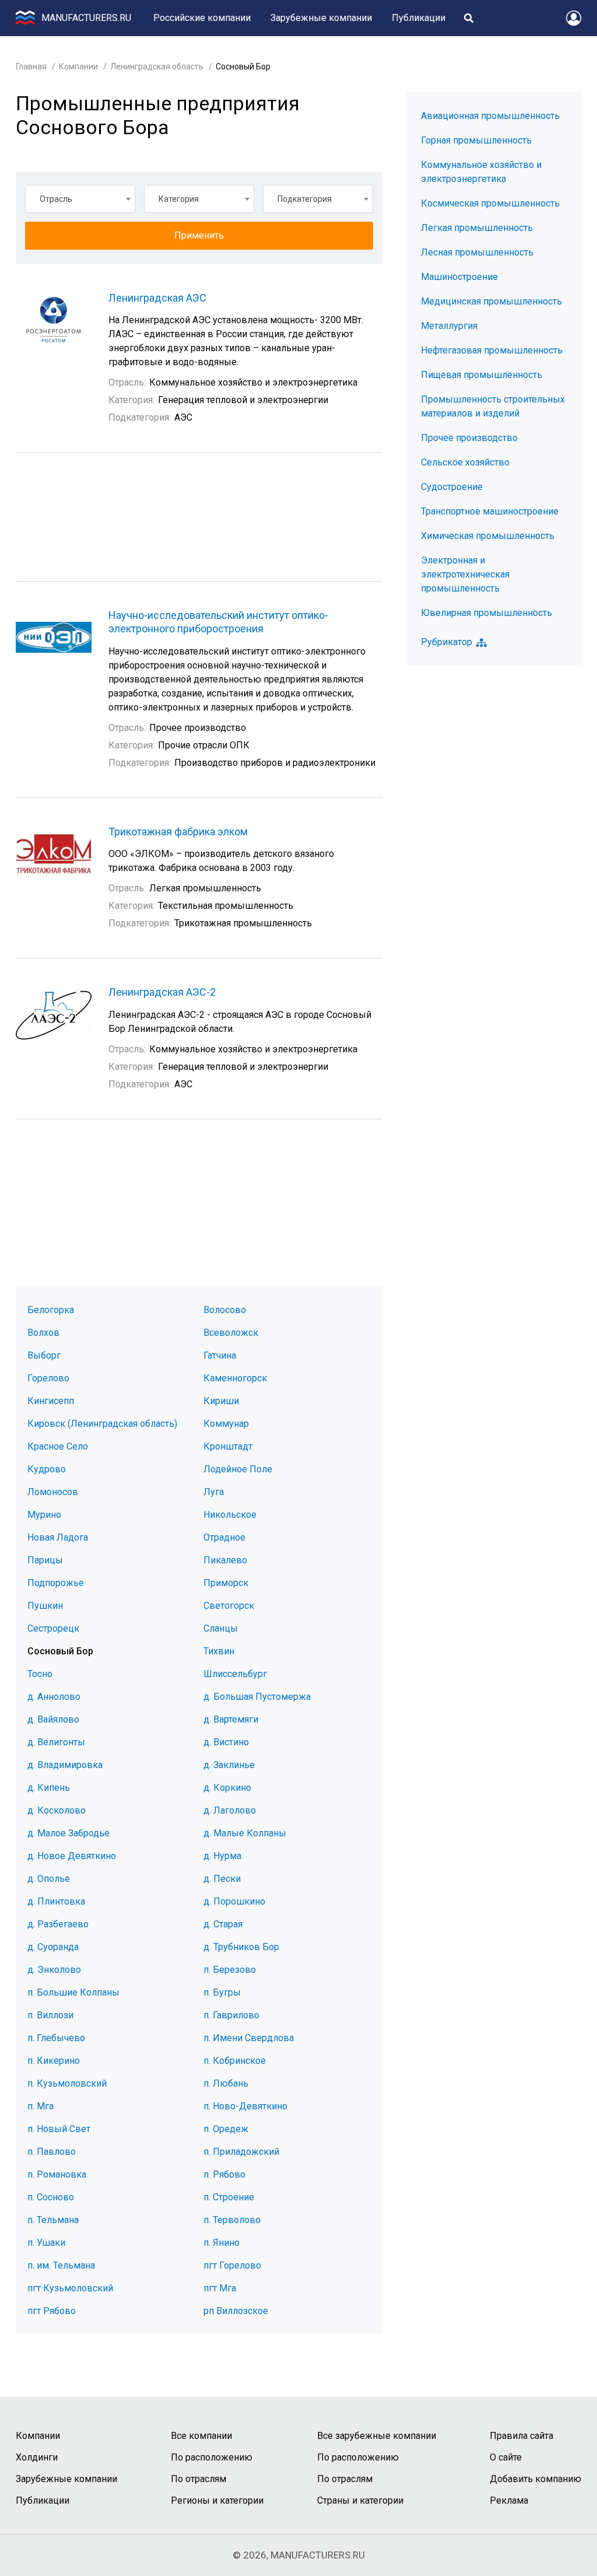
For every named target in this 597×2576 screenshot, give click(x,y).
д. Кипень (49, 1788)
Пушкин (45, 1606)
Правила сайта (522, 2436)
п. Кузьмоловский (67, 2083)
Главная (31, 66)
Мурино (44, 1515)
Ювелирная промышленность (487, 613)
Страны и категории (360, 2500)
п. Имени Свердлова (249, 2038)
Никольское (230, 1515)
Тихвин (219, 1651)
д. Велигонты (56, 1742)
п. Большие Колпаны (73, 1992)
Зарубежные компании (321, 18)
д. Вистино (226, 1742)
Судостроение (452, 487)
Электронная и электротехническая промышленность (465, 574)
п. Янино (222, 2243)
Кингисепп (51, 1401)
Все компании (201, 2436)
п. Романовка (57, 2174)
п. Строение (229, 2197)
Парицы (45, 1560)
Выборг (44, 1355)
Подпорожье (56, 1583)
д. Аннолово (54, 1697)
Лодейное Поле (238, 1469)
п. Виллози (50, 2015)
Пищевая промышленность (482, 375)
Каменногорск (235, 1378)
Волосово (225, 1310)
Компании (78, 66)
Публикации (419, 18)
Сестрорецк (53, 1628)
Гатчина (220, 1355)
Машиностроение (459, 277)
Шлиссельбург (235, 1674)
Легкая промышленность (477, 228)
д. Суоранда (53, 1947)
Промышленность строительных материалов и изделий (493, 406)
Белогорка (51, 1310)
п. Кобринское (235, 2061)
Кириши (221, 1401)
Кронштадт (228, 1446)
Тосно (40, 1674)
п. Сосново (51, 2197)
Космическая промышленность (490, 203)
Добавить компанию (535, 2479)
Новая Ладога (58, 1537)
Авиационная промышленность (490, 116)
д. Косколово (57, 1810)
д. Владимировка (65, 1765)
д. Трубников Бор (241, 1947)
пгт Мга (220, 2288)
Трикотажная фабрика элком (178, 832)
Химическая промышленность (488, 536)
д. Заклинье (229, 1765)
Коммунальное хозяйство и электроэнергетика (481, 172)
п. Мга (41, 2106)
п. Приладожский (241, 2152)
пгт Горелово (232, 2265)
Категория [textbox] (179, 199)
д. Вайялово (53, 1719)
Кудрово (47, 1469)
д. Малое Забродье (69, 1833)
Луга (214, 1492)
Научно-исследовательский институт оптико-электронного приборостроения (218, 622)
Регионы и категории (217, 2500)
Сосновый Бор (60, 1651)
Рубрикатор (447, 642)
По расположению (212, 2457)
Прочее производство (469, 438)
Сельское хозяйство (465, 462)
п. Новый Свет (59, 2129)
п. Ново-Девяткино (245, 2106)
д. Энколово (54, 1970)
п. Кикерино (54, 2061)
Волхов (43, 1333)
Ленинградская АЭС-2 (162, 992)
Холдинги (37, 2457)
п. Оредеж (226, 2129)
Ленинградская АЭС (157, 298)
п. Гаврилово (231, 2015)
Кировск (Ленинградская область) (102, 1424)
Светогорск (229, 1606)
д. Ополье (49, 1879)
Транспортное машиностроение (490, 511)
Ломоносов (53, 1492)
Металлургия (449, 326)
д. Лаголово (230, 1810)
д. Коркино (227, 1788)
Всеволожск (231, 1333)
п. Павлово (52, 2152)
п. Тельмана (53, 2220)
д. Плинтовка (56, 1901)
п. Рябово (224, 2174)
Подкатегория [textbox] (305, 199)
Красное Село (58, 1446)
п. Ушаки (46, 2243)
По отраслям (199, 2479)
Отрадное (224, 1537)
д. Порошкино (234, 1901)
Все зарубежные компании (377, 2436)
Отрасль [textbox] (56, 199)
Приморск (226, 1583)
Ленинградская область (157, 66)
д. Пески (222, 1879)
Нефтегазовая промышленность (492, 350)
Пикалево (225, 1560)
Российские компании (202, 18)
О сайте (506, 2457)
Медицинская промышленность (491, 301)
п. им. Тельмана (61, 2265)
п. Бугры (222, 1992)
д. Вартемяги (231, 1719)
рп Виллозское (236, 2311)
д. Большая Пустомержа (257, 1697)
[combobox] (80, 199)
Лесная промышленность (477, 252)
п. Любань (226, 2083)
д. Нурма (222, 1856)
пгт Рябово (52, 2311)
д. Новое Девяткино (72, 1856)
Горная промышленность (476, 140)
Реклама (509, 2500)
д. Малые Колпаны (245, 1833)
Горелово (48, 1378)
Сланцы (221, 1628)
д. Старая (223, 1924)
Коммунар (226, 1424)
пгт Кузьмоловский (70, 2288)
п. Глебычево (56, 2038)
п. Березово (230, 1970)
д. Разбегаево (58, 1924)
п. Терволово (232, 2220)
